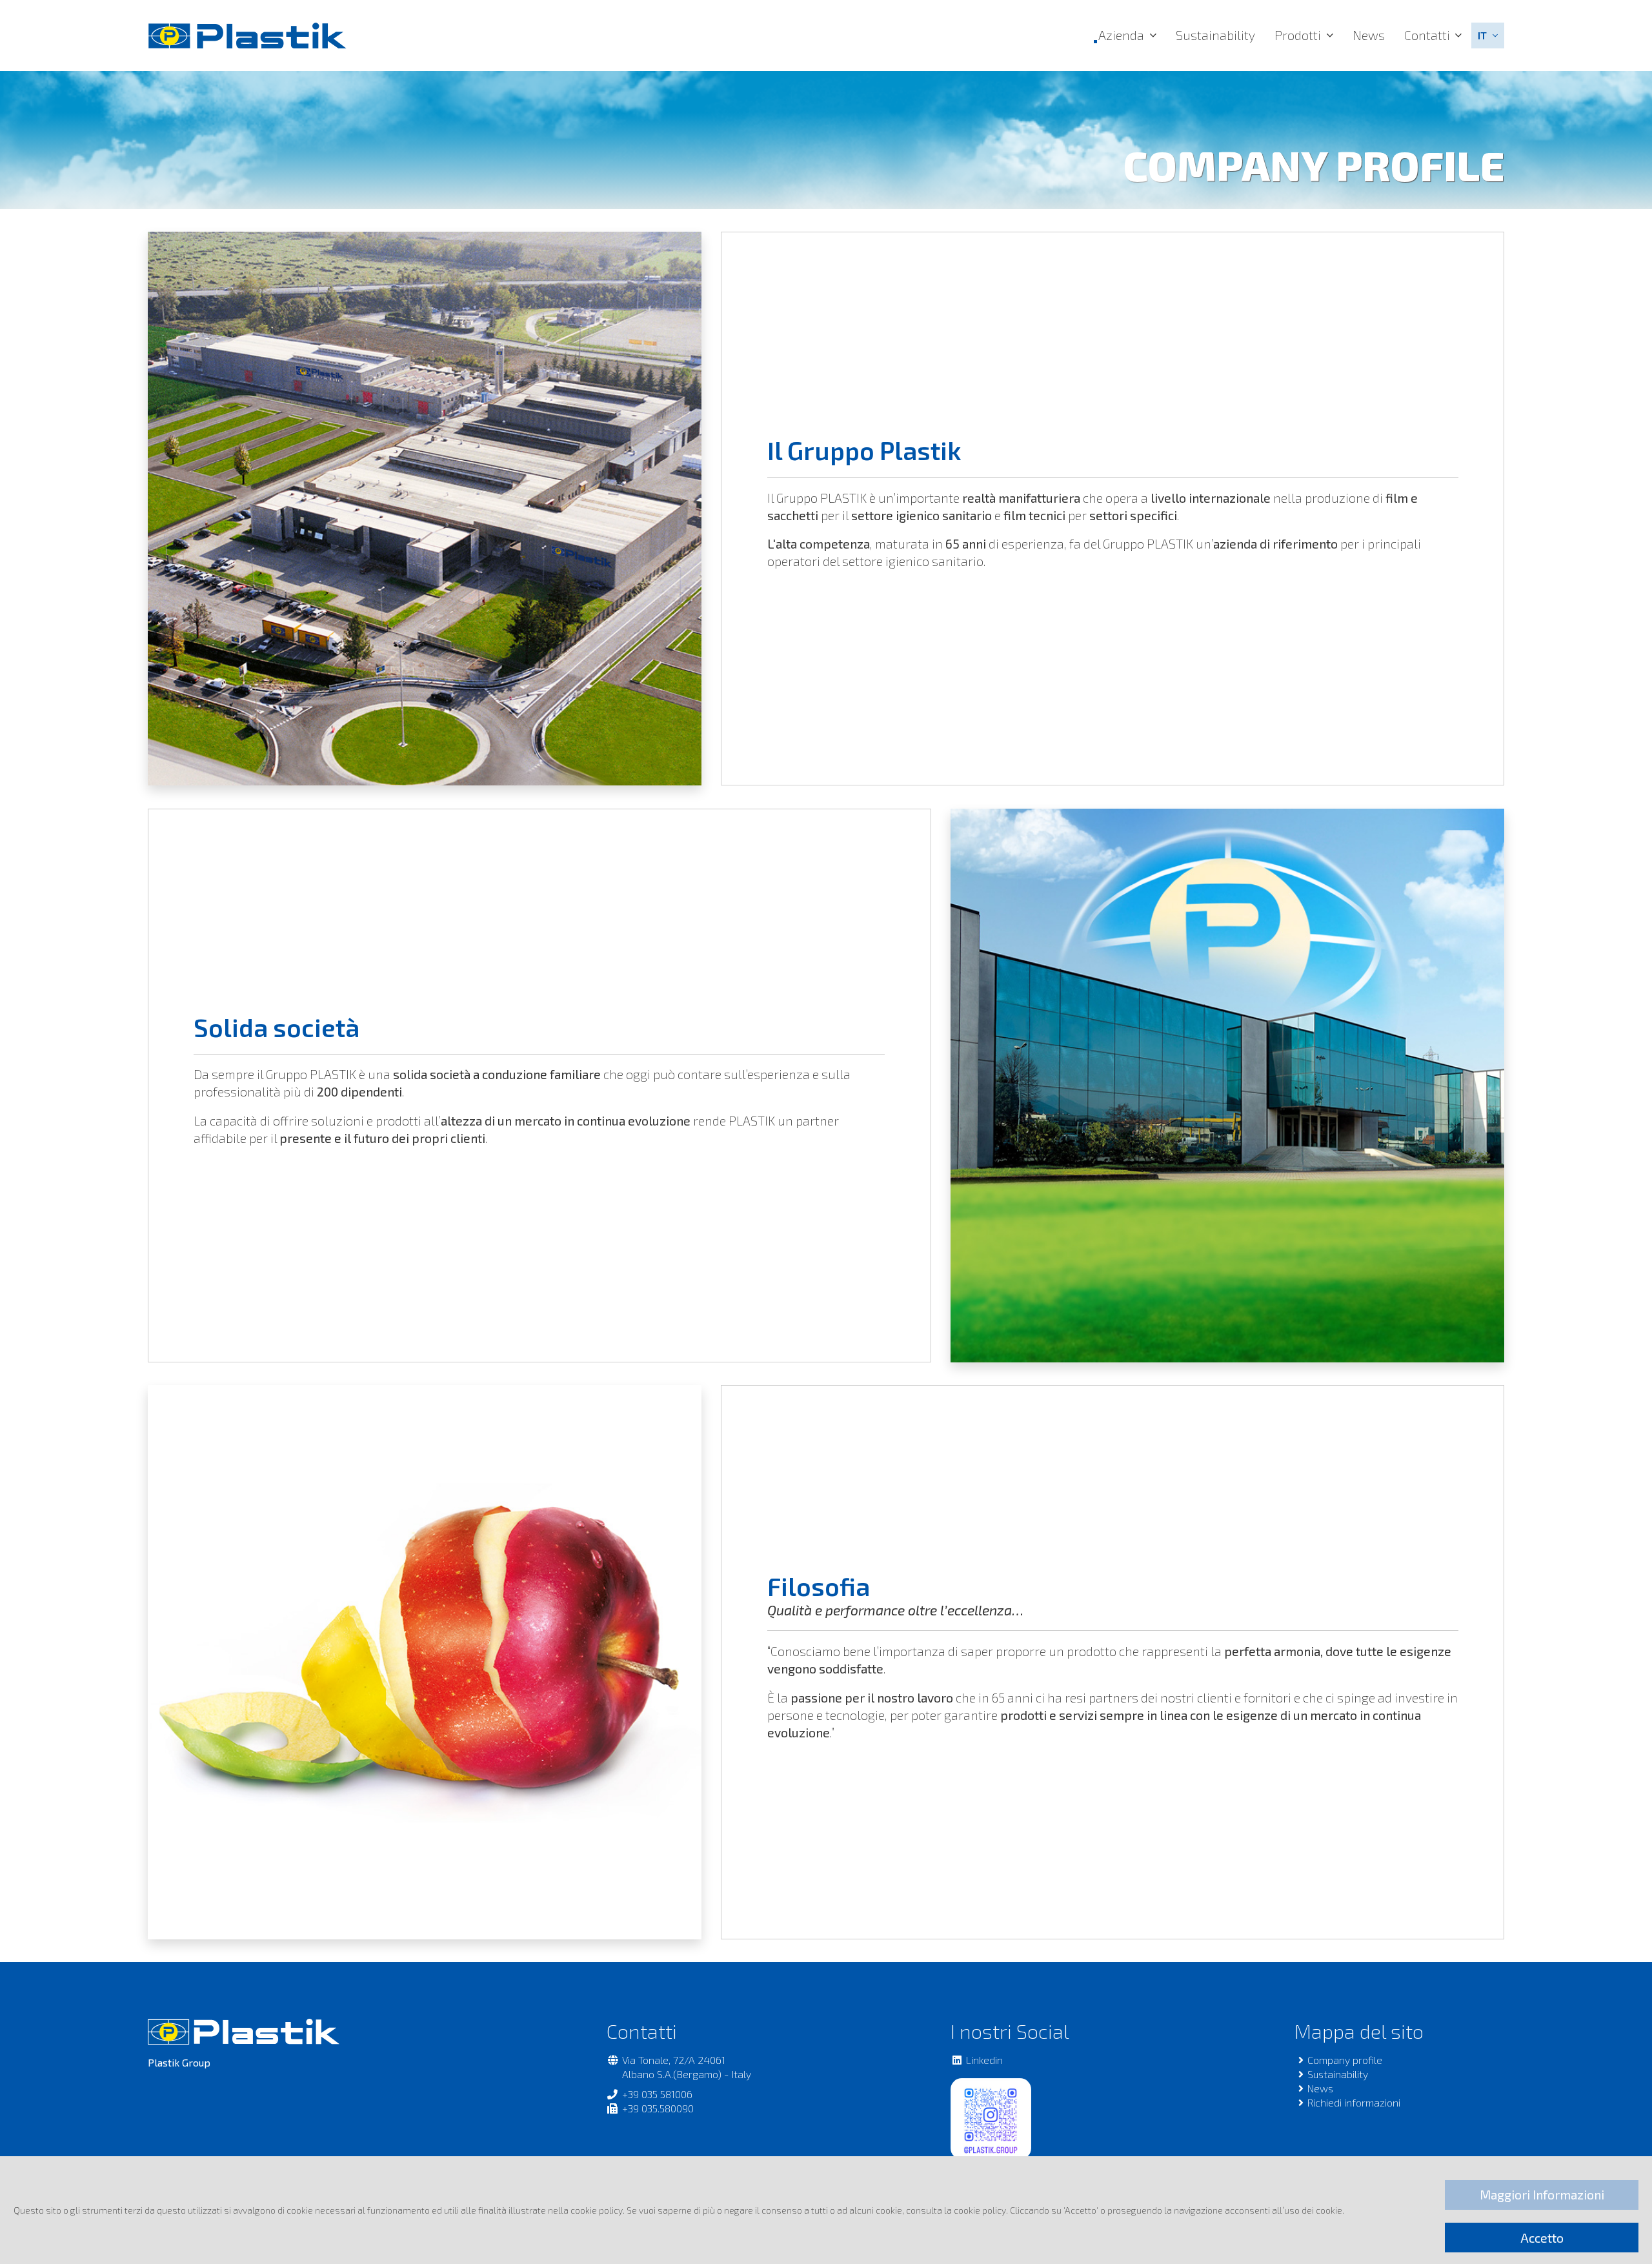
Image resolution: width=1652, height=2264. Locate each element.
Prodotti (1298, 35)
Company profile (1345, 2060)
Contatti (1427, 35)
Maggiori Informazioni (1542, 2195)
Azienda (1121, 35)
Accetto (1542, 2238)
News (1369, 35)
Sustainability (1215, 35)
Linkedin (984, 2060)
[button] (1488, 35)
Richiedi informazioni (1354, 2102)
